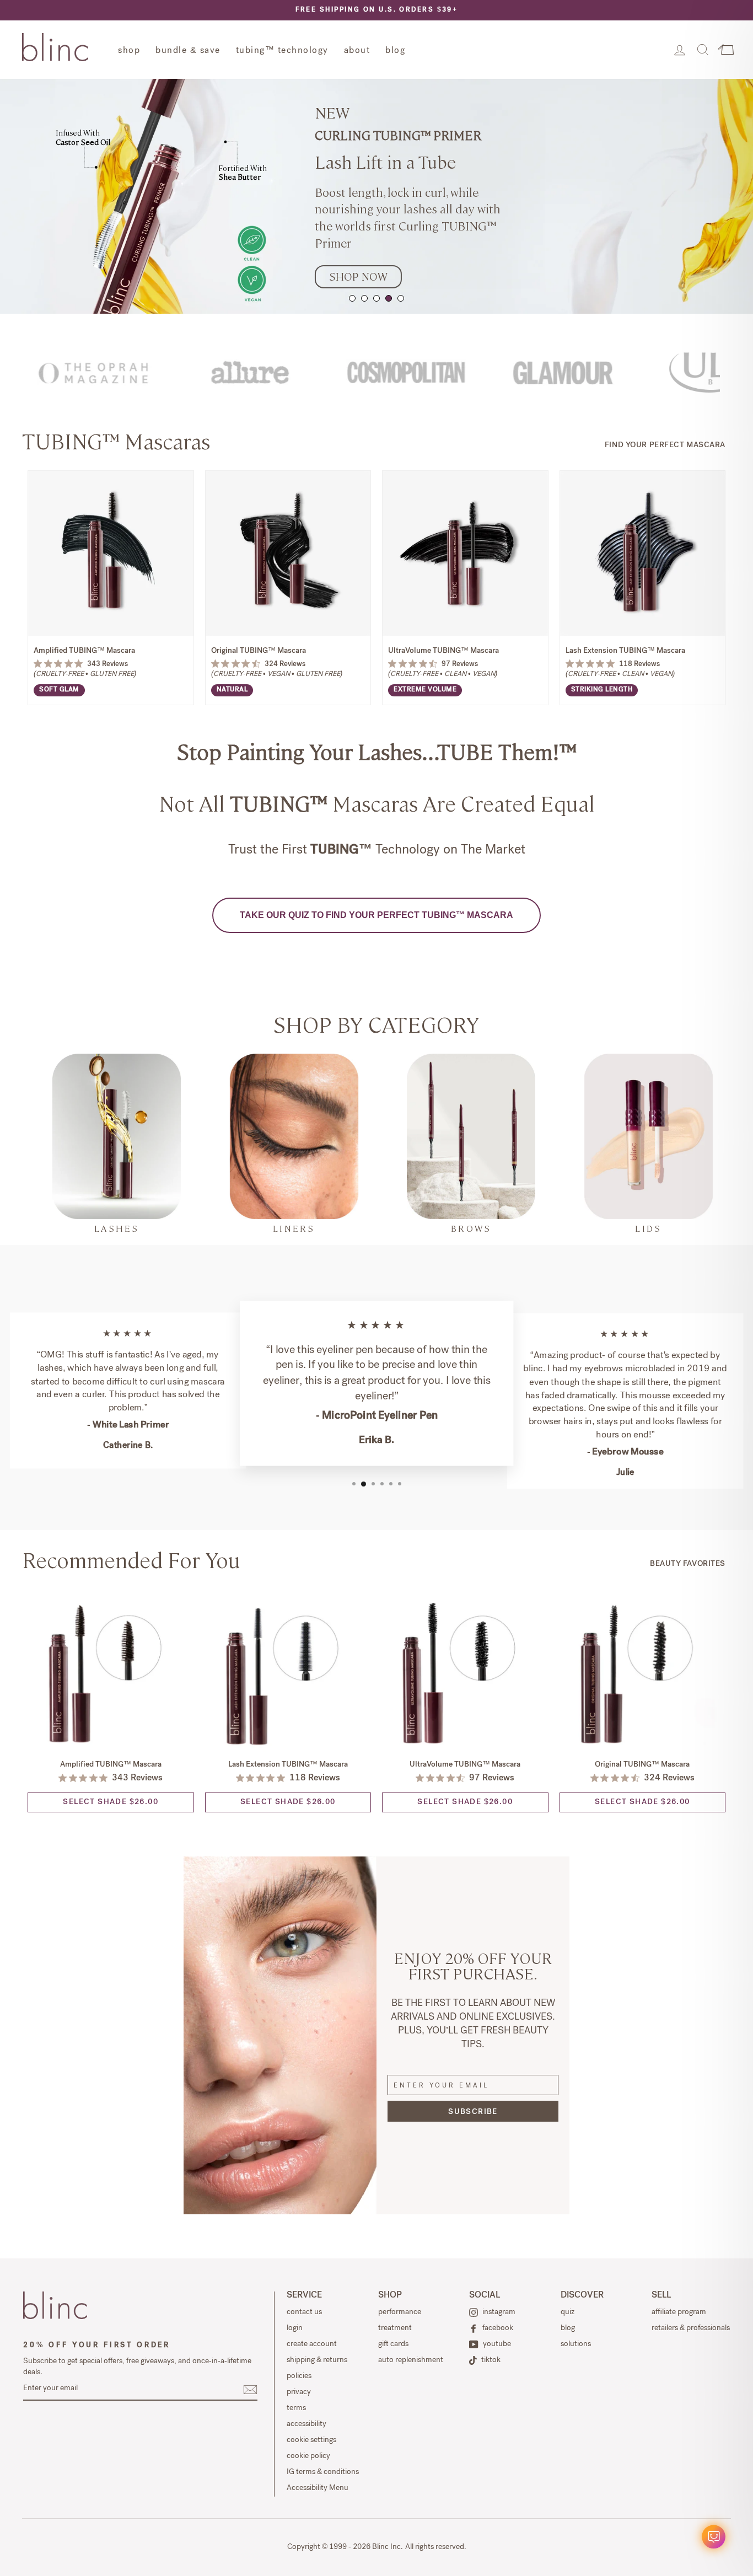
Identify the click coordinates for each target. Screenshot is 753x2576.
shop (129, 51)
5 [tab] (401, 298)
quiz (568, 2312)
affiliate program (679, 2312)
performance (400, 2312)
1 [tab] (352, 298)
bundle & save (188, 51)
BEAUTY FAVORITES (688, 1564)
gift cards (393, 2344)
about (357, 51)
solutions (576, 2344)
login (295, 2328)
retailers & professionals (691, 2328)
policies (299, 2376)
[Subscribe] (250, 2390)
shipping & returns (317, 2360)
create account (312, 2344)
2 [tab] (364, 298)
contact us (304, 2312)
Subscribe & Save (111, 600)
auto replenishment (411, 2360)
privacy (299, 2392)
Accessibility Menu (318, 2488)
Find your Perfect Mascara (665, 446)
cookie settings (311, 2440)
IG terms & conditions (323, 2472)
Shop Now (358, 276)
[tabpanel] (376, 196)
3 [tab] (376, 298)
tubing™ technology (282, 51)
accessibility (306, 2424)
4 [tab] (389, 298)
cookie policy (308, 2456)
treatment (395, 2328)
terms (296, 2408)
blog (395, 51)
